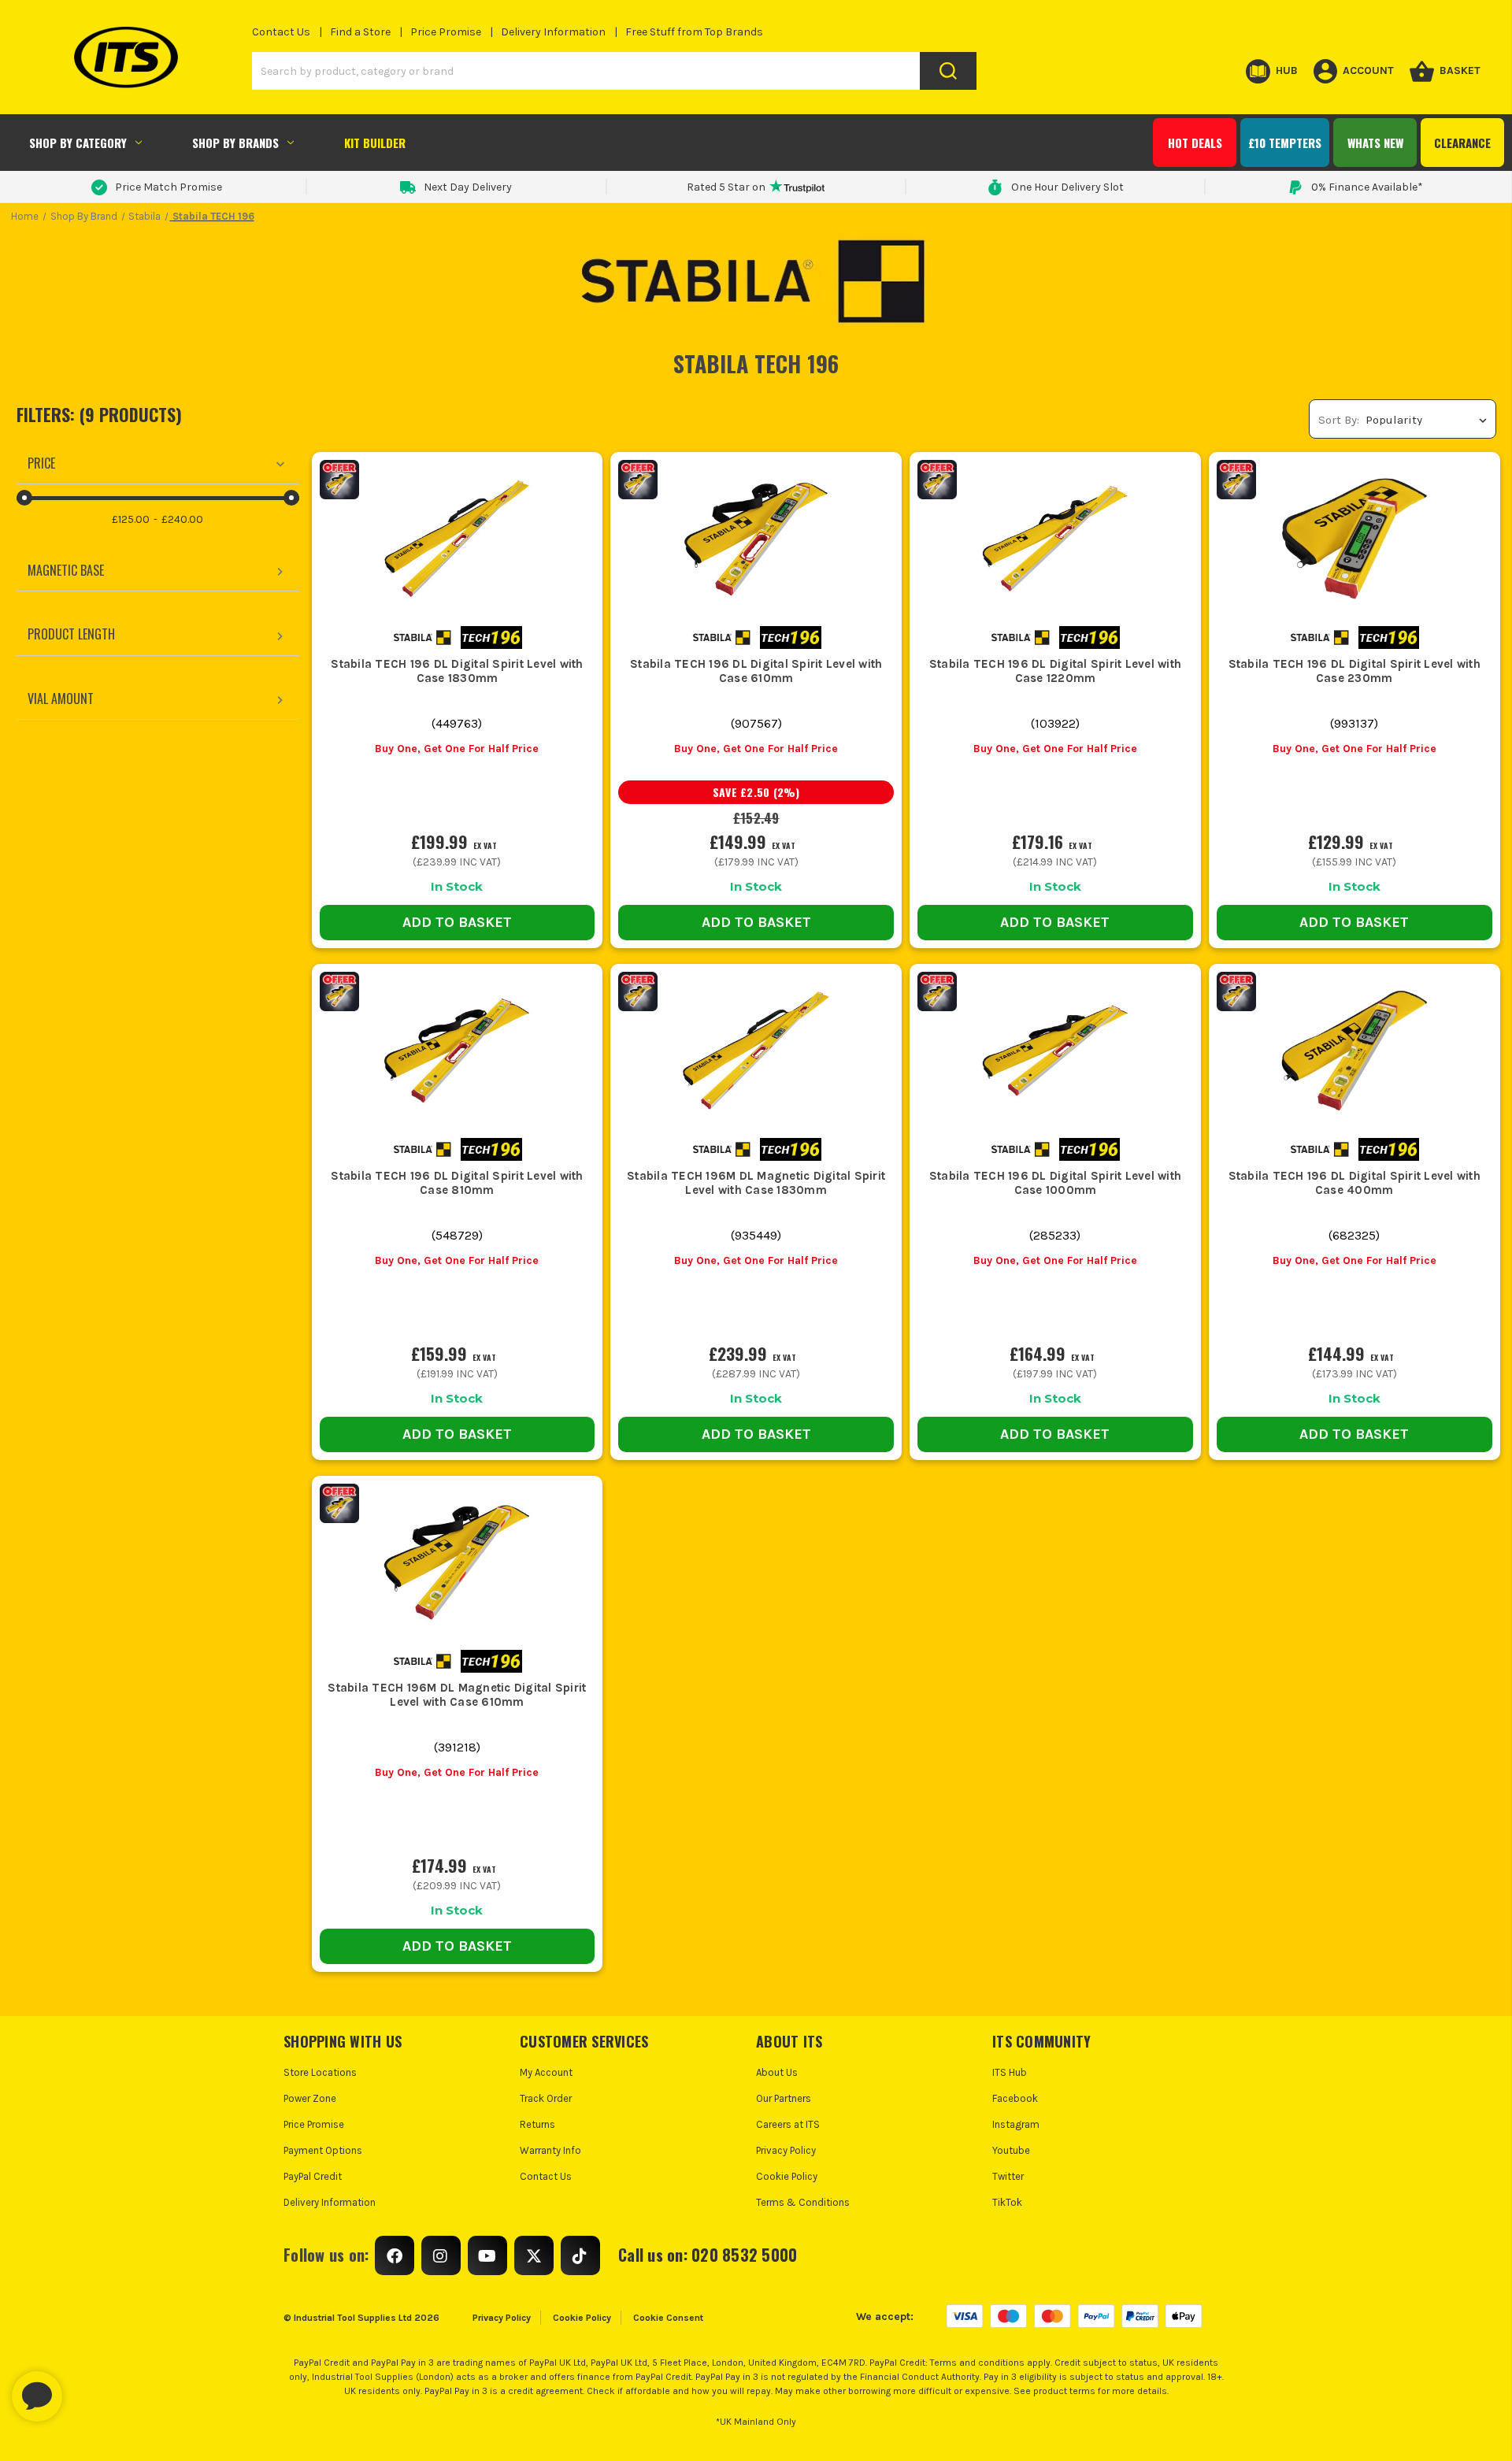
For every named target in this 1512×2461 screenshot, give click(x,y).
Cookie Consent (668, 2318)
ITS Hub (1010, 2072)
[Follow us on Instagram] (441, 2255)
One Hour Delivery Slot (1067, 187)
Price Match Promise (169, 187)
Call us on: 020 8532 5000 (708, 2255)
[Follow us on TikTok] (580, 2255)
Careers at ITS (788, 2124)
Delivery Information (553, 32)
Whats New (1375, 143)
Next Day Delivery (468, 187)
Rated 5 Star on (726, 187)
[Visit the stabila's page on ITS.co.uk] (422, 637)
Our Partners (784, 2098)
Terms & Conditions (803, 2202)
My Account (546, 2072)
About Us (777, 2072)
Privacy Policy (786, 2150)
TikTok (1007, 2202)
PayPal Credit (313, 2176)
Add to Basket (457, 922)
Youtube (1011, 2150)
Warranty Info (550, 2150)
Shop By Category (78, 143)
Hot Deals (1195, 143)
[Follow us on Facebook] (395, 2255)
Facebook (1015, 2098)
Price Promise (446, 32)
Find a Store (360, 32)
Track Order (546, 2098)
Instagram (1016, 2124)
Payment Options (323, 2150)
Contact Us (281, 32)
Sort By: (1339, 420)
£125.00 (131, 519)
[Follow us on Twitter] (534, 2255)
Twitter (1008, 2176)
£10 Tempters (1285, 143)
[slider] (24, 498)
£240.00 (182, 519)
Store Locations (320, 2072)
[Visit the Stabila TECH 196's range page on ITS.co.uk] (491, 637)
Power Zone (310, 2098)
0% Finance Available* (1367, 187)
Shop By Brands (235, 143)
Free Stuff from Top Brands (694, 32)
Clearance (1462, 143)
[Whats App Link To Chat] (87, 2389)
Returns (537, 2124)
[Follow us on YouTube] (487, 2255)
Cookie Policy (787, 2176)
